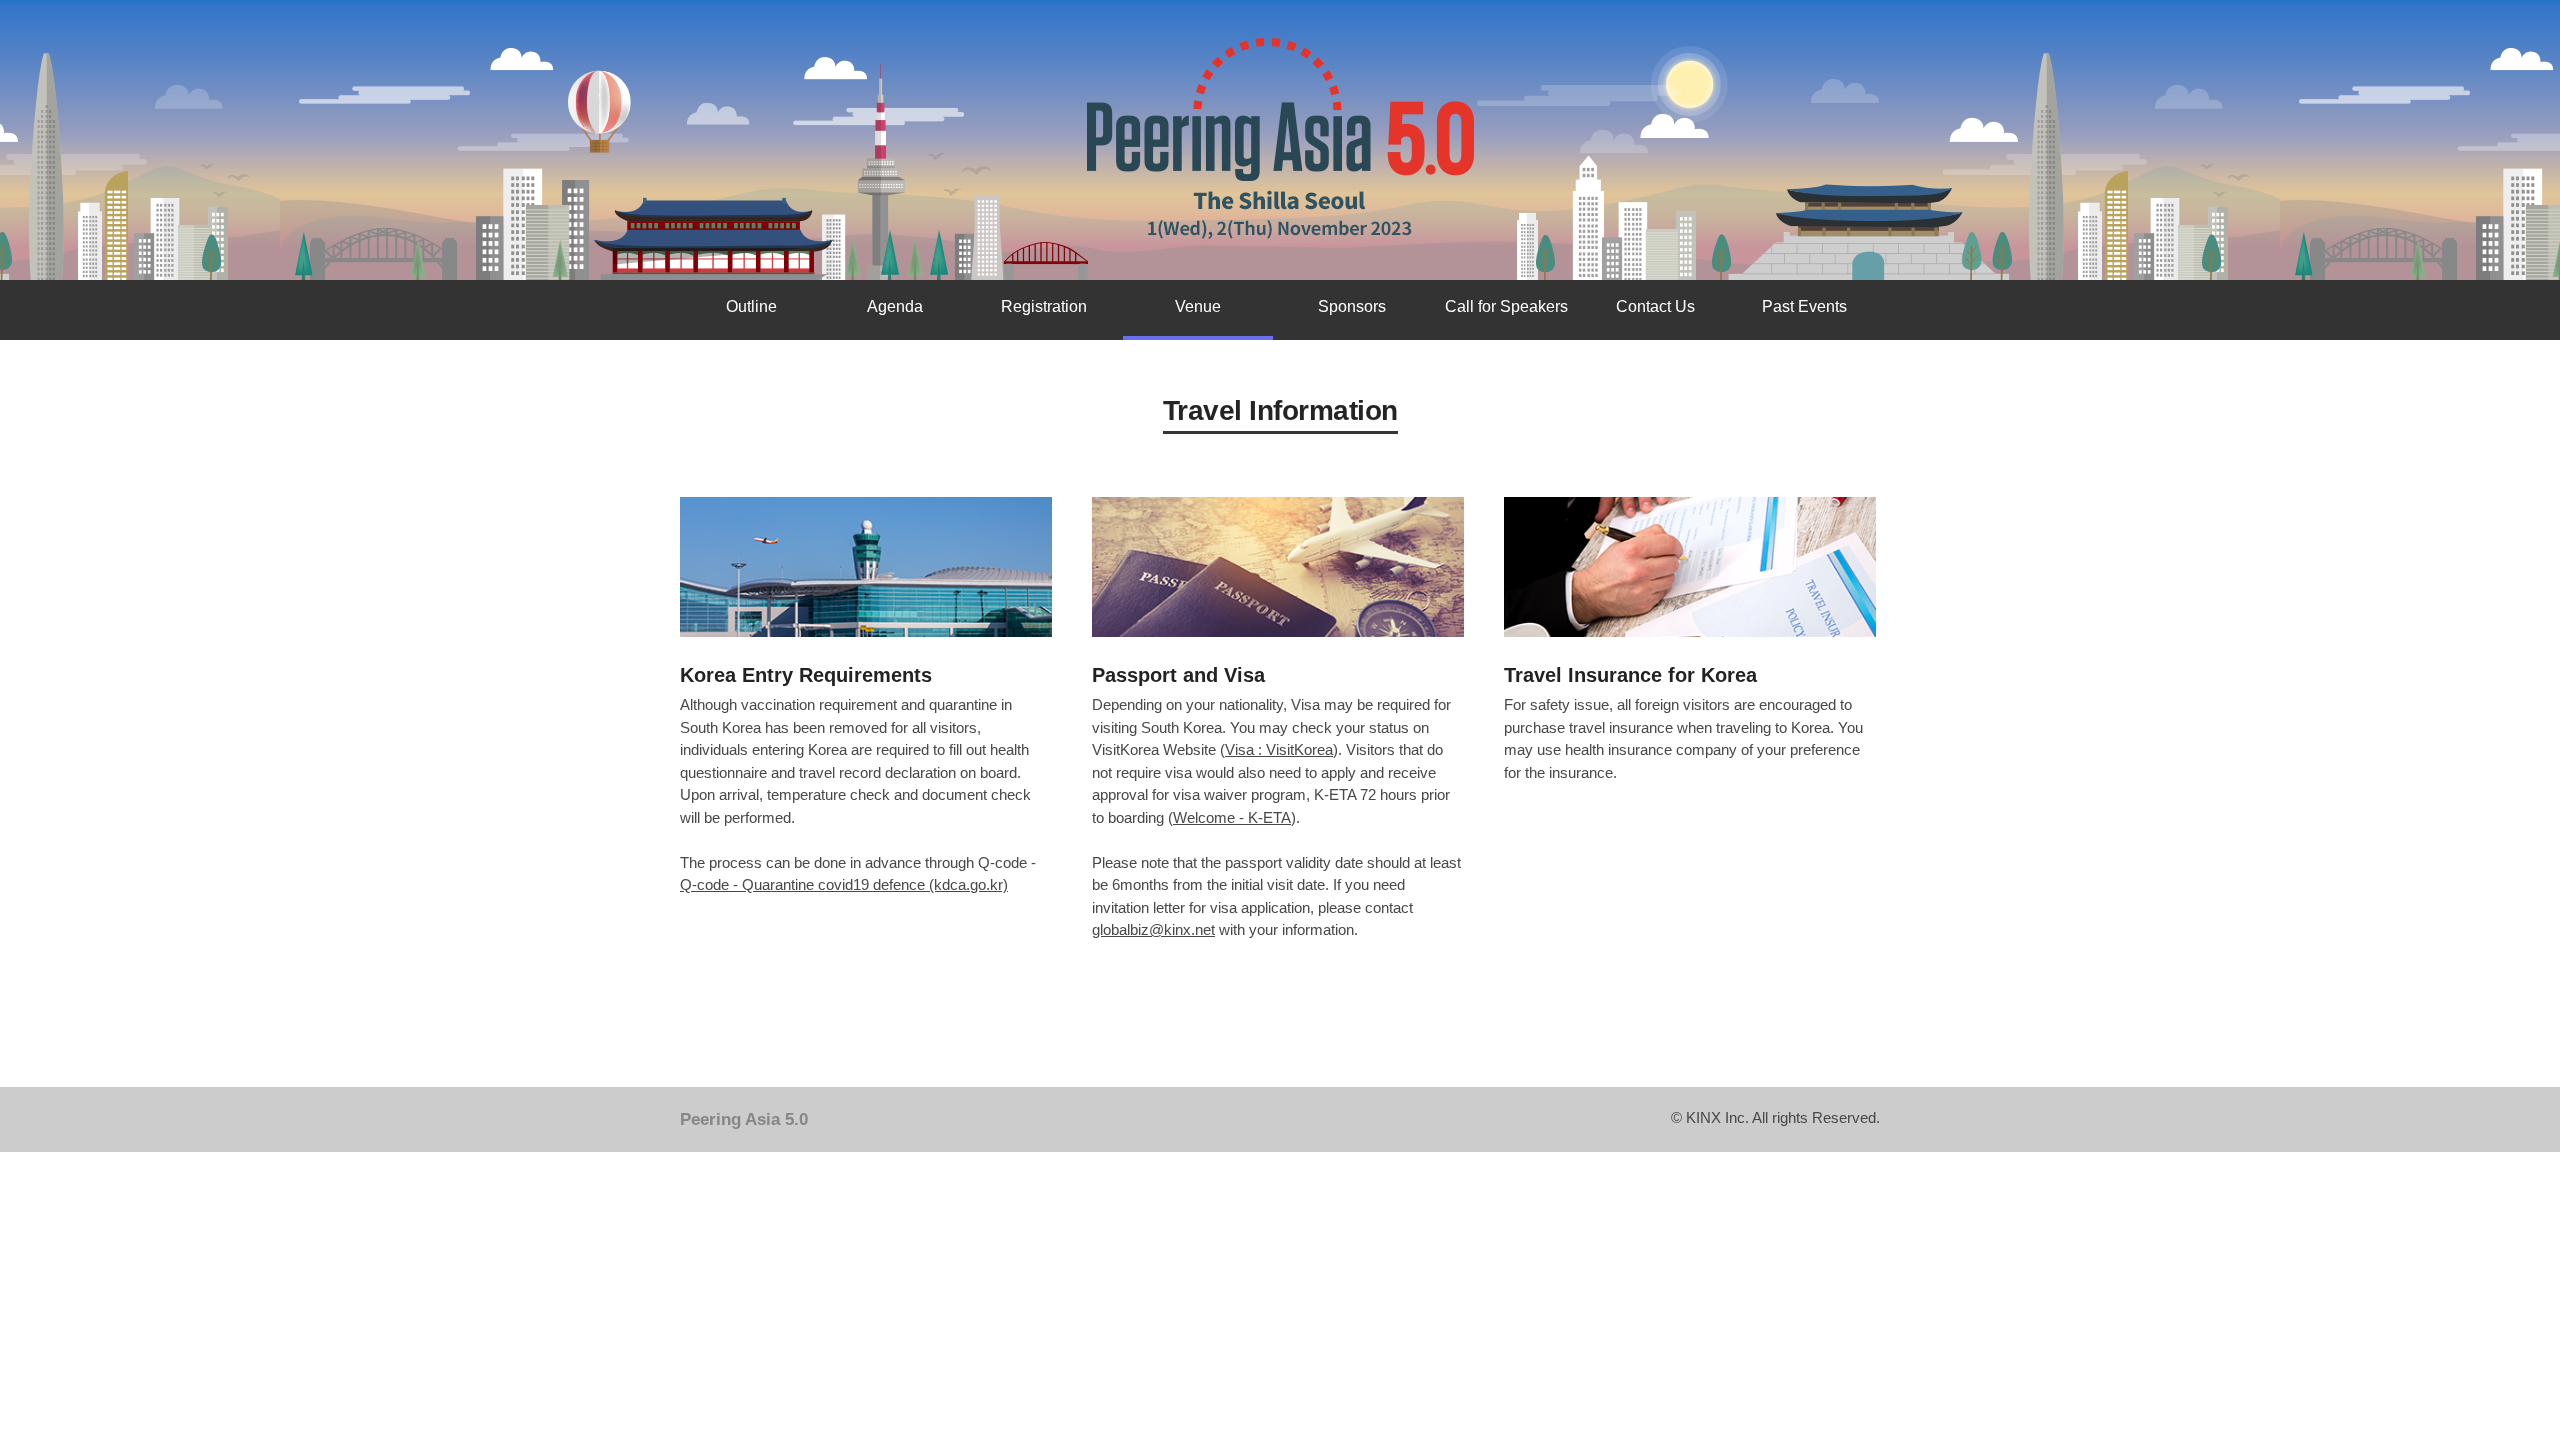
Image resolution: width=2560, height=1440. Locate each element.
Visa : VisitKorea (1279, 749)
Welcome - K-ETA (1232, 817)
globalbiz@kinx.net (1153, 929)
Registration (1044, 306)
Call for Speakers (1506, 306)
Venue (1198, 306)
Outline (751, 306)
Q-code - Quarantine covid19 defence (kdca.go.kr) (844, 884)
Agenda (895, 306)
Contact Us (1655, 306)
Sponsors (1352, 306)
